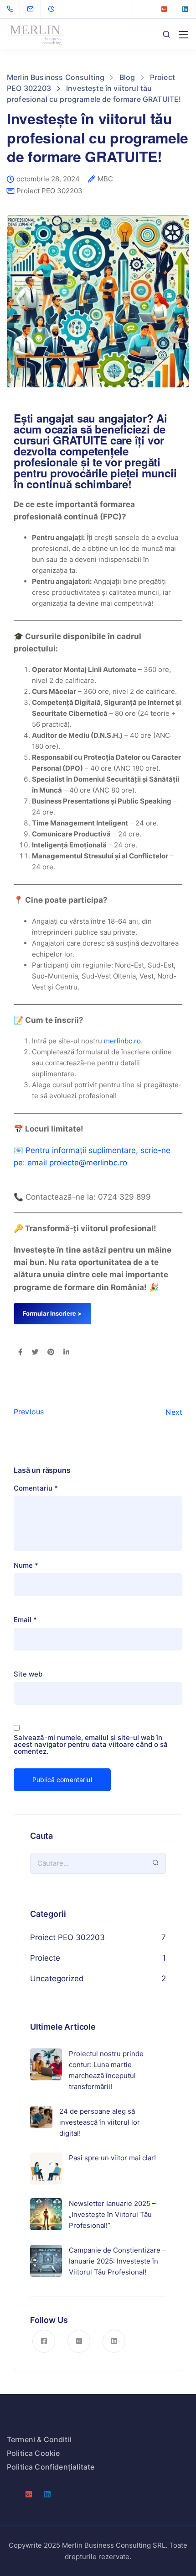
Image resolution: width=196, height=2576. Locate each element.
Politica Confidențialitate (51, 2467)
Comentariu (36, 1488)
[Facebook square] (143, 9)
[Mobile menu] (183, 35)
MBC (105, 179)
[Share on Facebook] (20, 1353)
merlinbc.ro (122, 1041)
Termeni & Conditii (39, 2439)
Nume (26, 1565)
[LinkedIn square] (185, 9)
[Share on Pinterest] (51, 1353)
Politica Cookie (33, 2453)
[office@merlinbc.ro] (36, 9)
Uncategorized (57, 1978)
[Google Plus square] (164, 9)
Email (25, 1620)
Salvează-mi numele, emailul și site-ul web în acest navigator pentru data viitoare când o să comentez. (91, 1744)
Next (174, 1412)
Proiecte (45, 1958)
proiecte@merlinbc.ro (88, 1163)
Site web (28, 1674)
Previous (29, 1412)
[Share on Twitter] (35, 1353)
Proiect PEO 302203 (49, 191)
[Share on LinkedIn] (66, 1353)
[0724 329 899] (12, 9)
